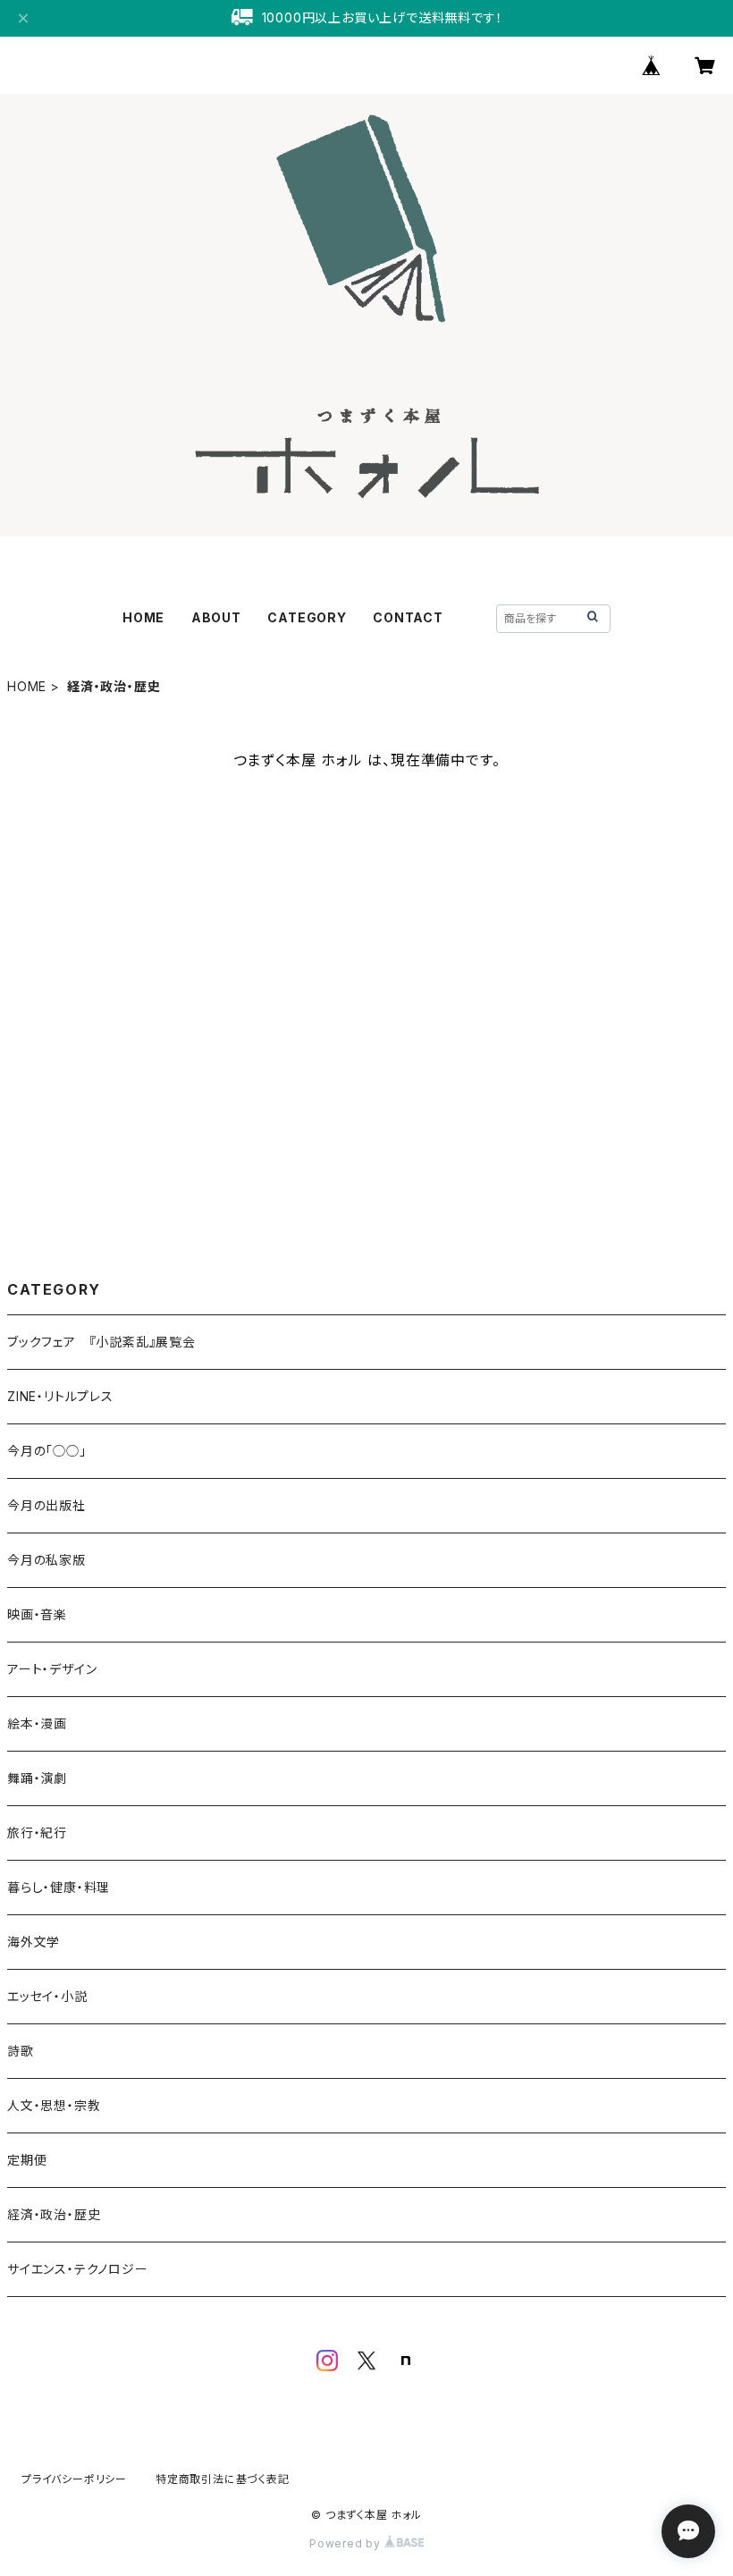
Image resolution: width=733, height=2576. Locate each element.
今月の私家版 (46, 1560)
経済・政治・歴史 (54, 2214)
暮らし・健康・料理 (59, 1887)
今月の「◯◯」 (47, 1451)
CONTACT (408, 617)
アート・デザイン (52, 1669)
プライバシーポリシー (74, 2479)
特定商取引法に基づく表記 (223, 2479)
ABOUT (216, 617)
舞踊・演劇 (37, 1778)
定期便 (27, 2160)
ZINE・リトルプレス (60, 1396)
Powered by (347, 2543)
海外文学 (34, 1942)
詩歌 (21, 2051)
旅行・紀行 (37, 1833)
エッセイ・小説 (47, 1996)
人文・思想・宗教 (54, 2105)
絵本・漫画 (37, 1723)
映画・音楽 (37, 1614)
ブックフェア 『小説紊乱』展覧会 (101, 1342)
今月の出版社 (46, 1505)
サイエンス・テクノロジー (78, 2269)
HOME (143, 617)
